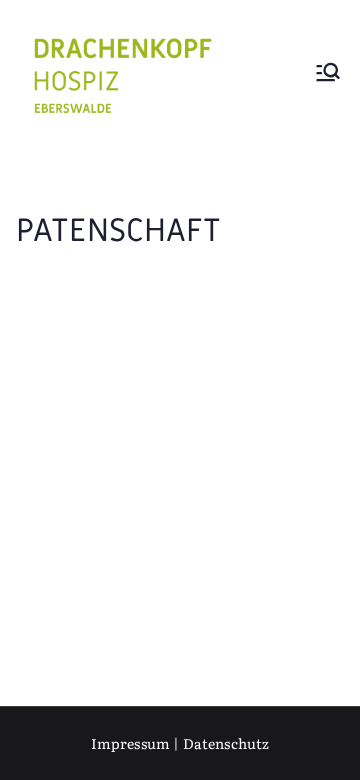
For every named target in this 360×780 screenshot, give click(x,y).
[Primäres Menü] (328, 74)
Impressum (130, 743)
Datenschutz (226, 743)
